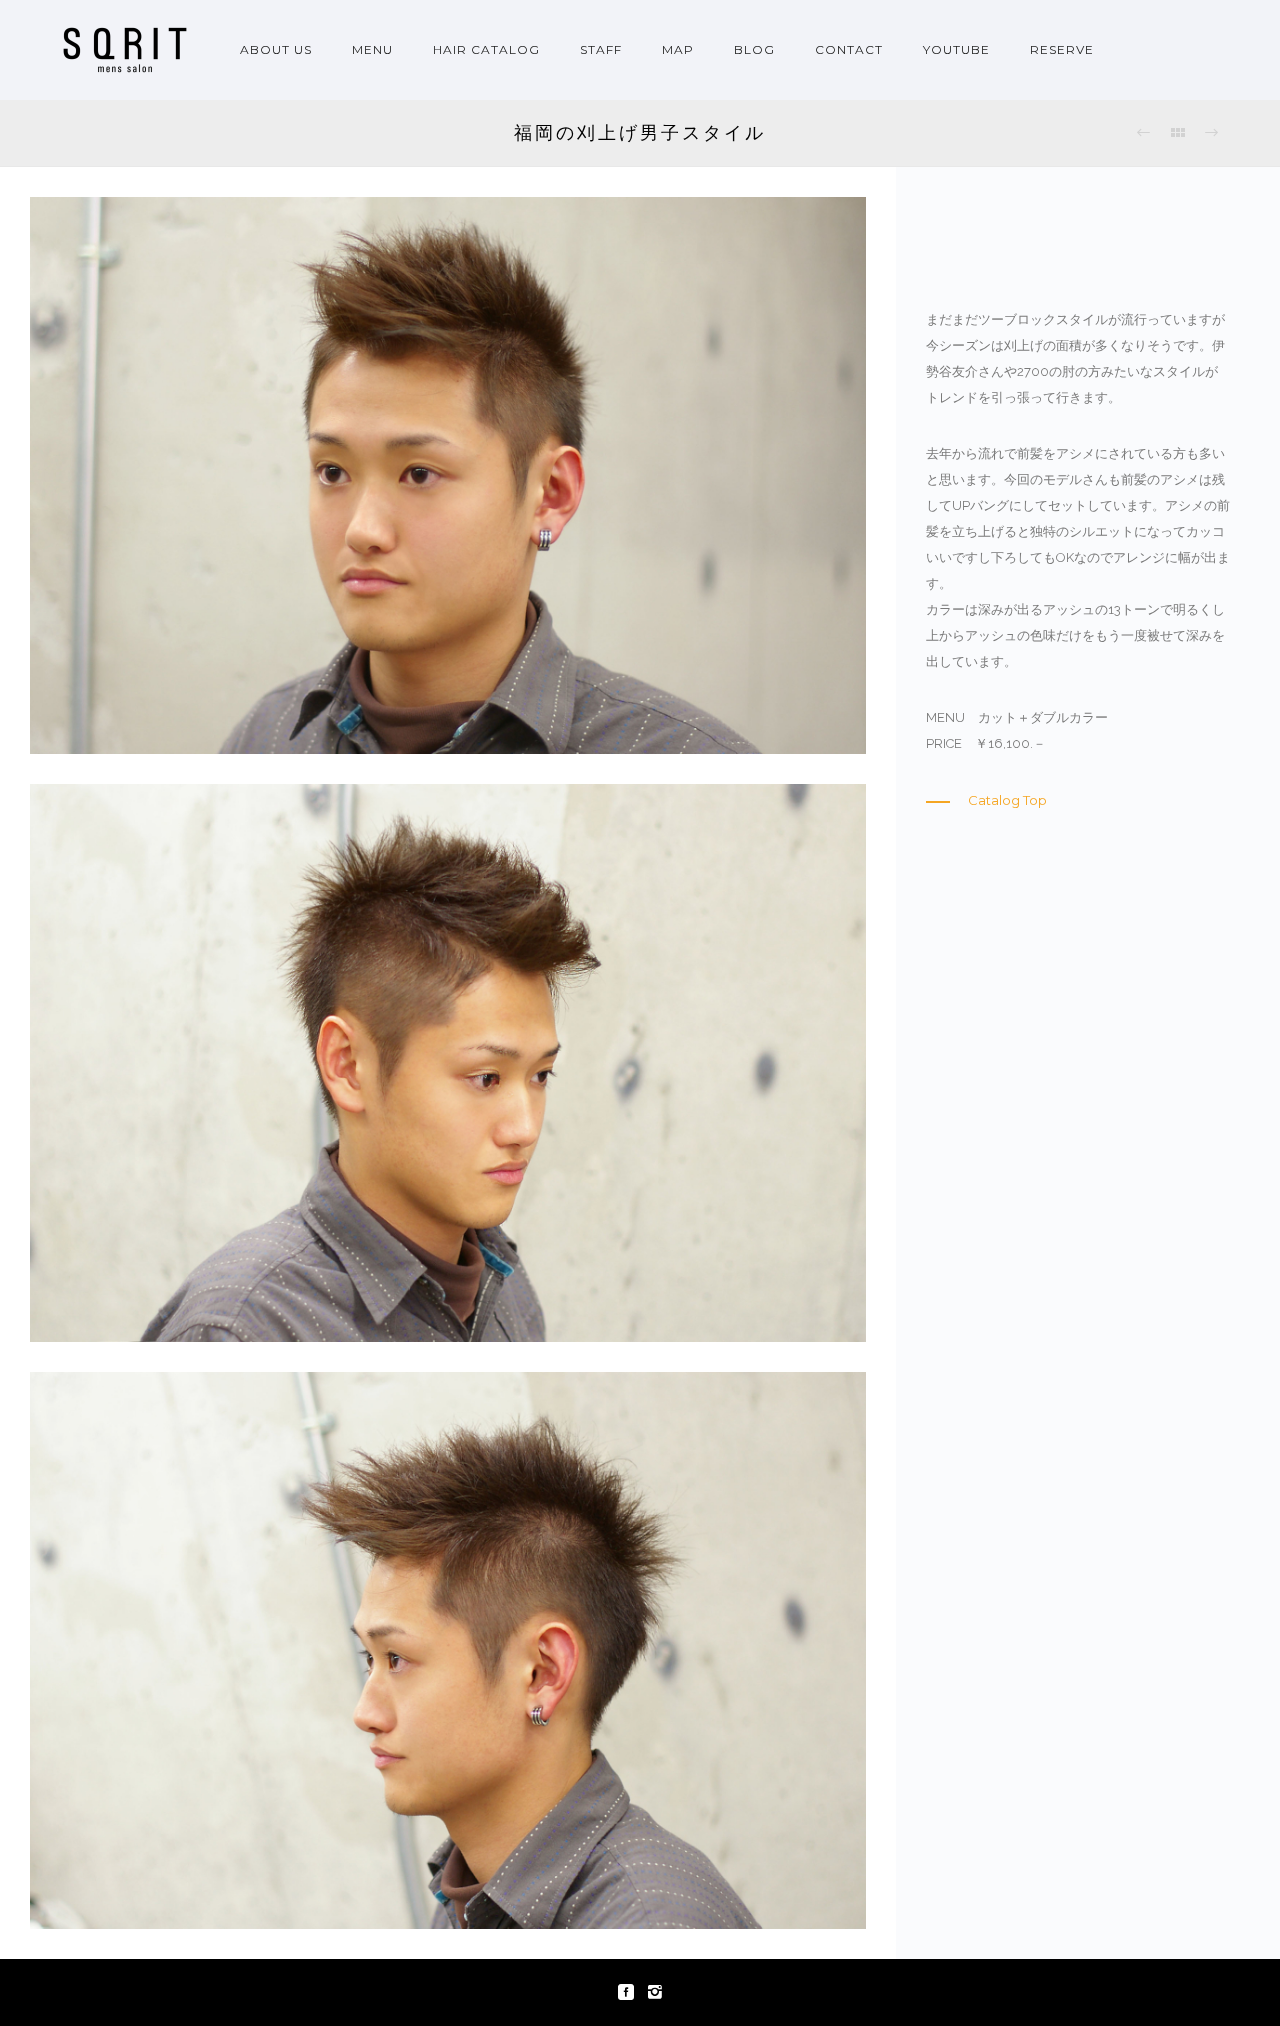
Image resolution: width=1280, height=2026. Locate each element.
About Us (276, 49)
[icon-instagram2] (655, 1992)
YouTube (956, 49)
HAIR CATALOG (486, 49)
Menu (372, 49)
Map (678, 49)
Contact (849, 49)
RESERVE (1062, 49)
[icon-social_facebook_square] (631, 1992)
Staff (601, 49)
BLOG (754, 49)
